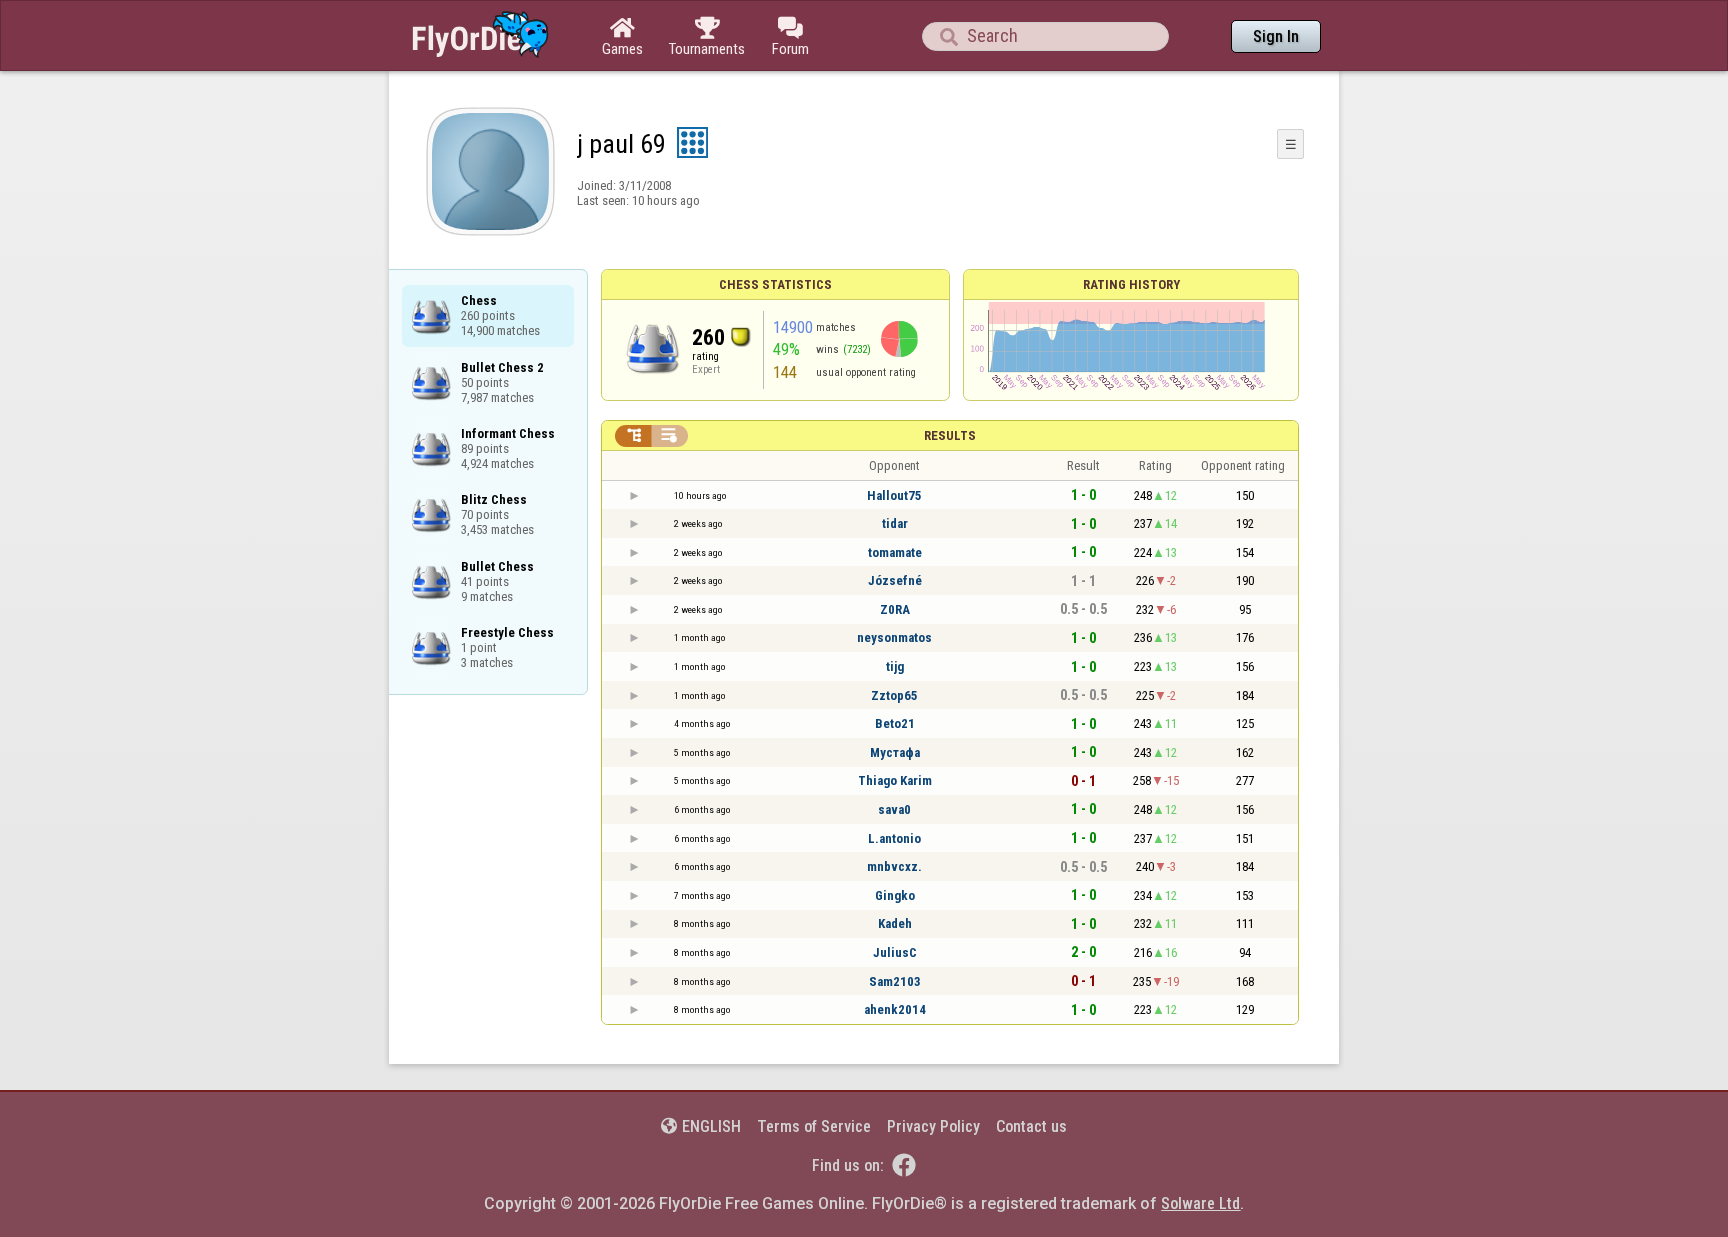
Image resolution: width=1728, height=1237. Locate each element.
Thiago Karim (895, 780)
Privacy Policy (933, 1126)
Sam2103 (895, 981)
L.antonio (894, 838)
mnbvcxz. (894, 866)
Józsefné (895, 580)
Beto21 (895, 723)
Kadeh (895, 923)
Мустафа (895, 752)
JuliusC (895, 952)
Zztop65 (894, 695)
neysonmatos (894, 637)
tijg (895, 666)
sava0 (894, 809)
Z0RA (895, 609)
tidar (895, 523)
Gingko (895, 895)
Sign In (1276, 36)
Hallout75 (894, 495)
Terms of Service (814, 1126)
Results (950, 435)
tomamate (895, 552)
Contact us (1031, 1126)
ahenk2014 (895, 1009)
